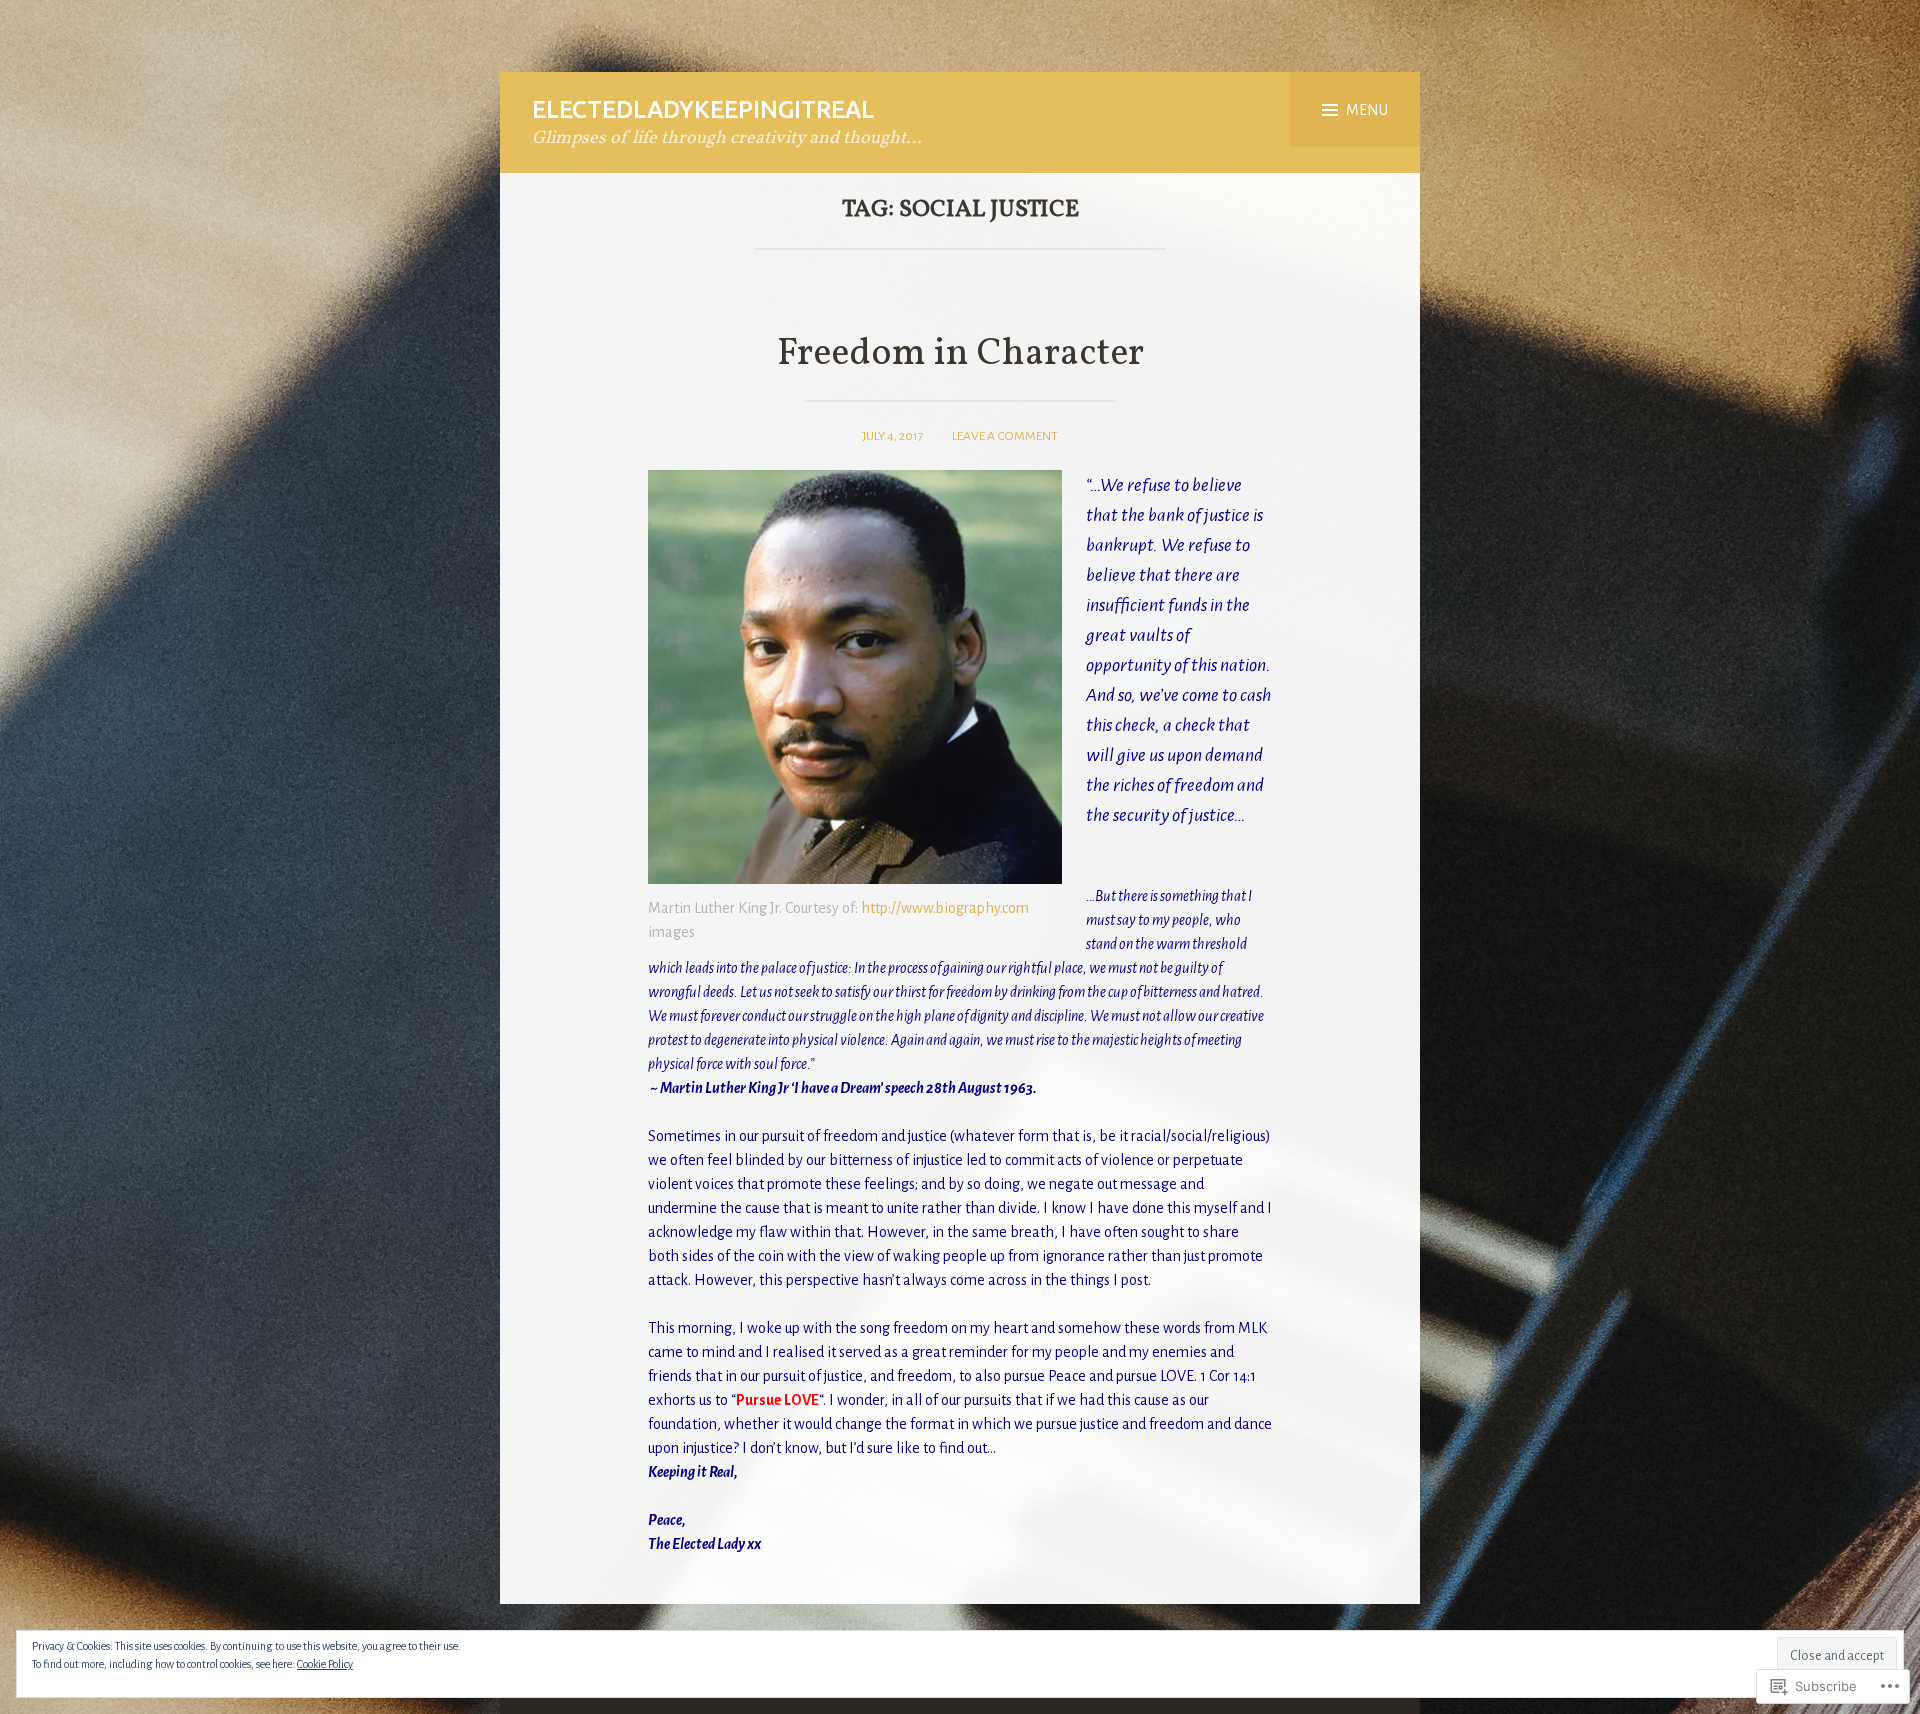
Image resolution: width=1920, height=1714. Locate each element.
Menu (1367, 110)
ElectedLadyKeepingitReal (703, 109)
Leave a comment (1005, 436)
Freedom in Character (960, 354)
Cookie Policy (325, 1664)
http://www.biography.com (945, 908)
